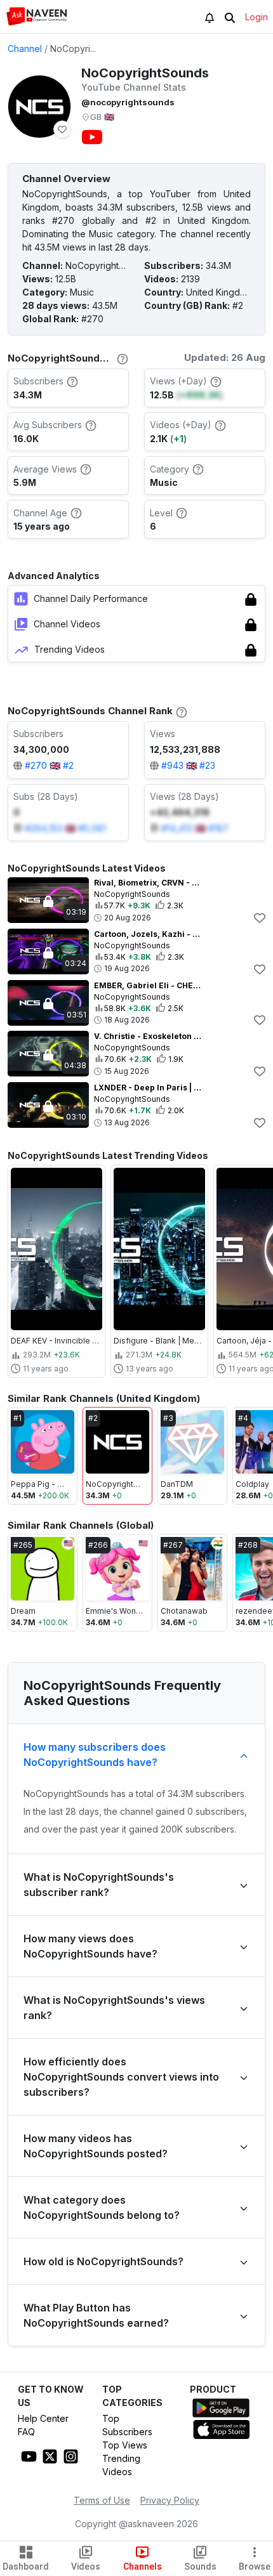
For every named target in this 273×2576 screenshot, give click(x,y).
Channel (25, 49)
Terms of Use (102, 2500)
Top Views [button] (125, 2445)
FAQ (26, 2432)
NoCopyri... (73, 49)
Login (256, 17)
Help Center (43, 2418)
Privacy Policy (170, 2500)
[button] (37, 16)
